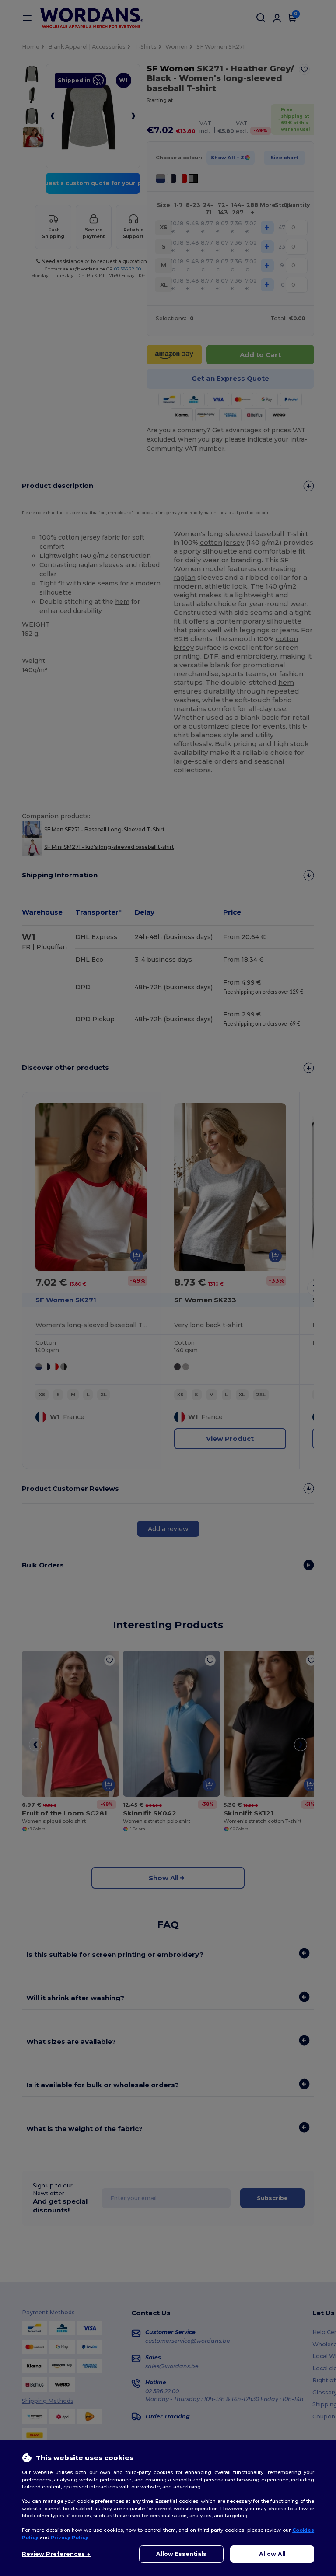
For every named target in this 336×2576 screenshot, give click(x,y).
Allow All (272, 2554)
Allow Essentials (181, 2554)
